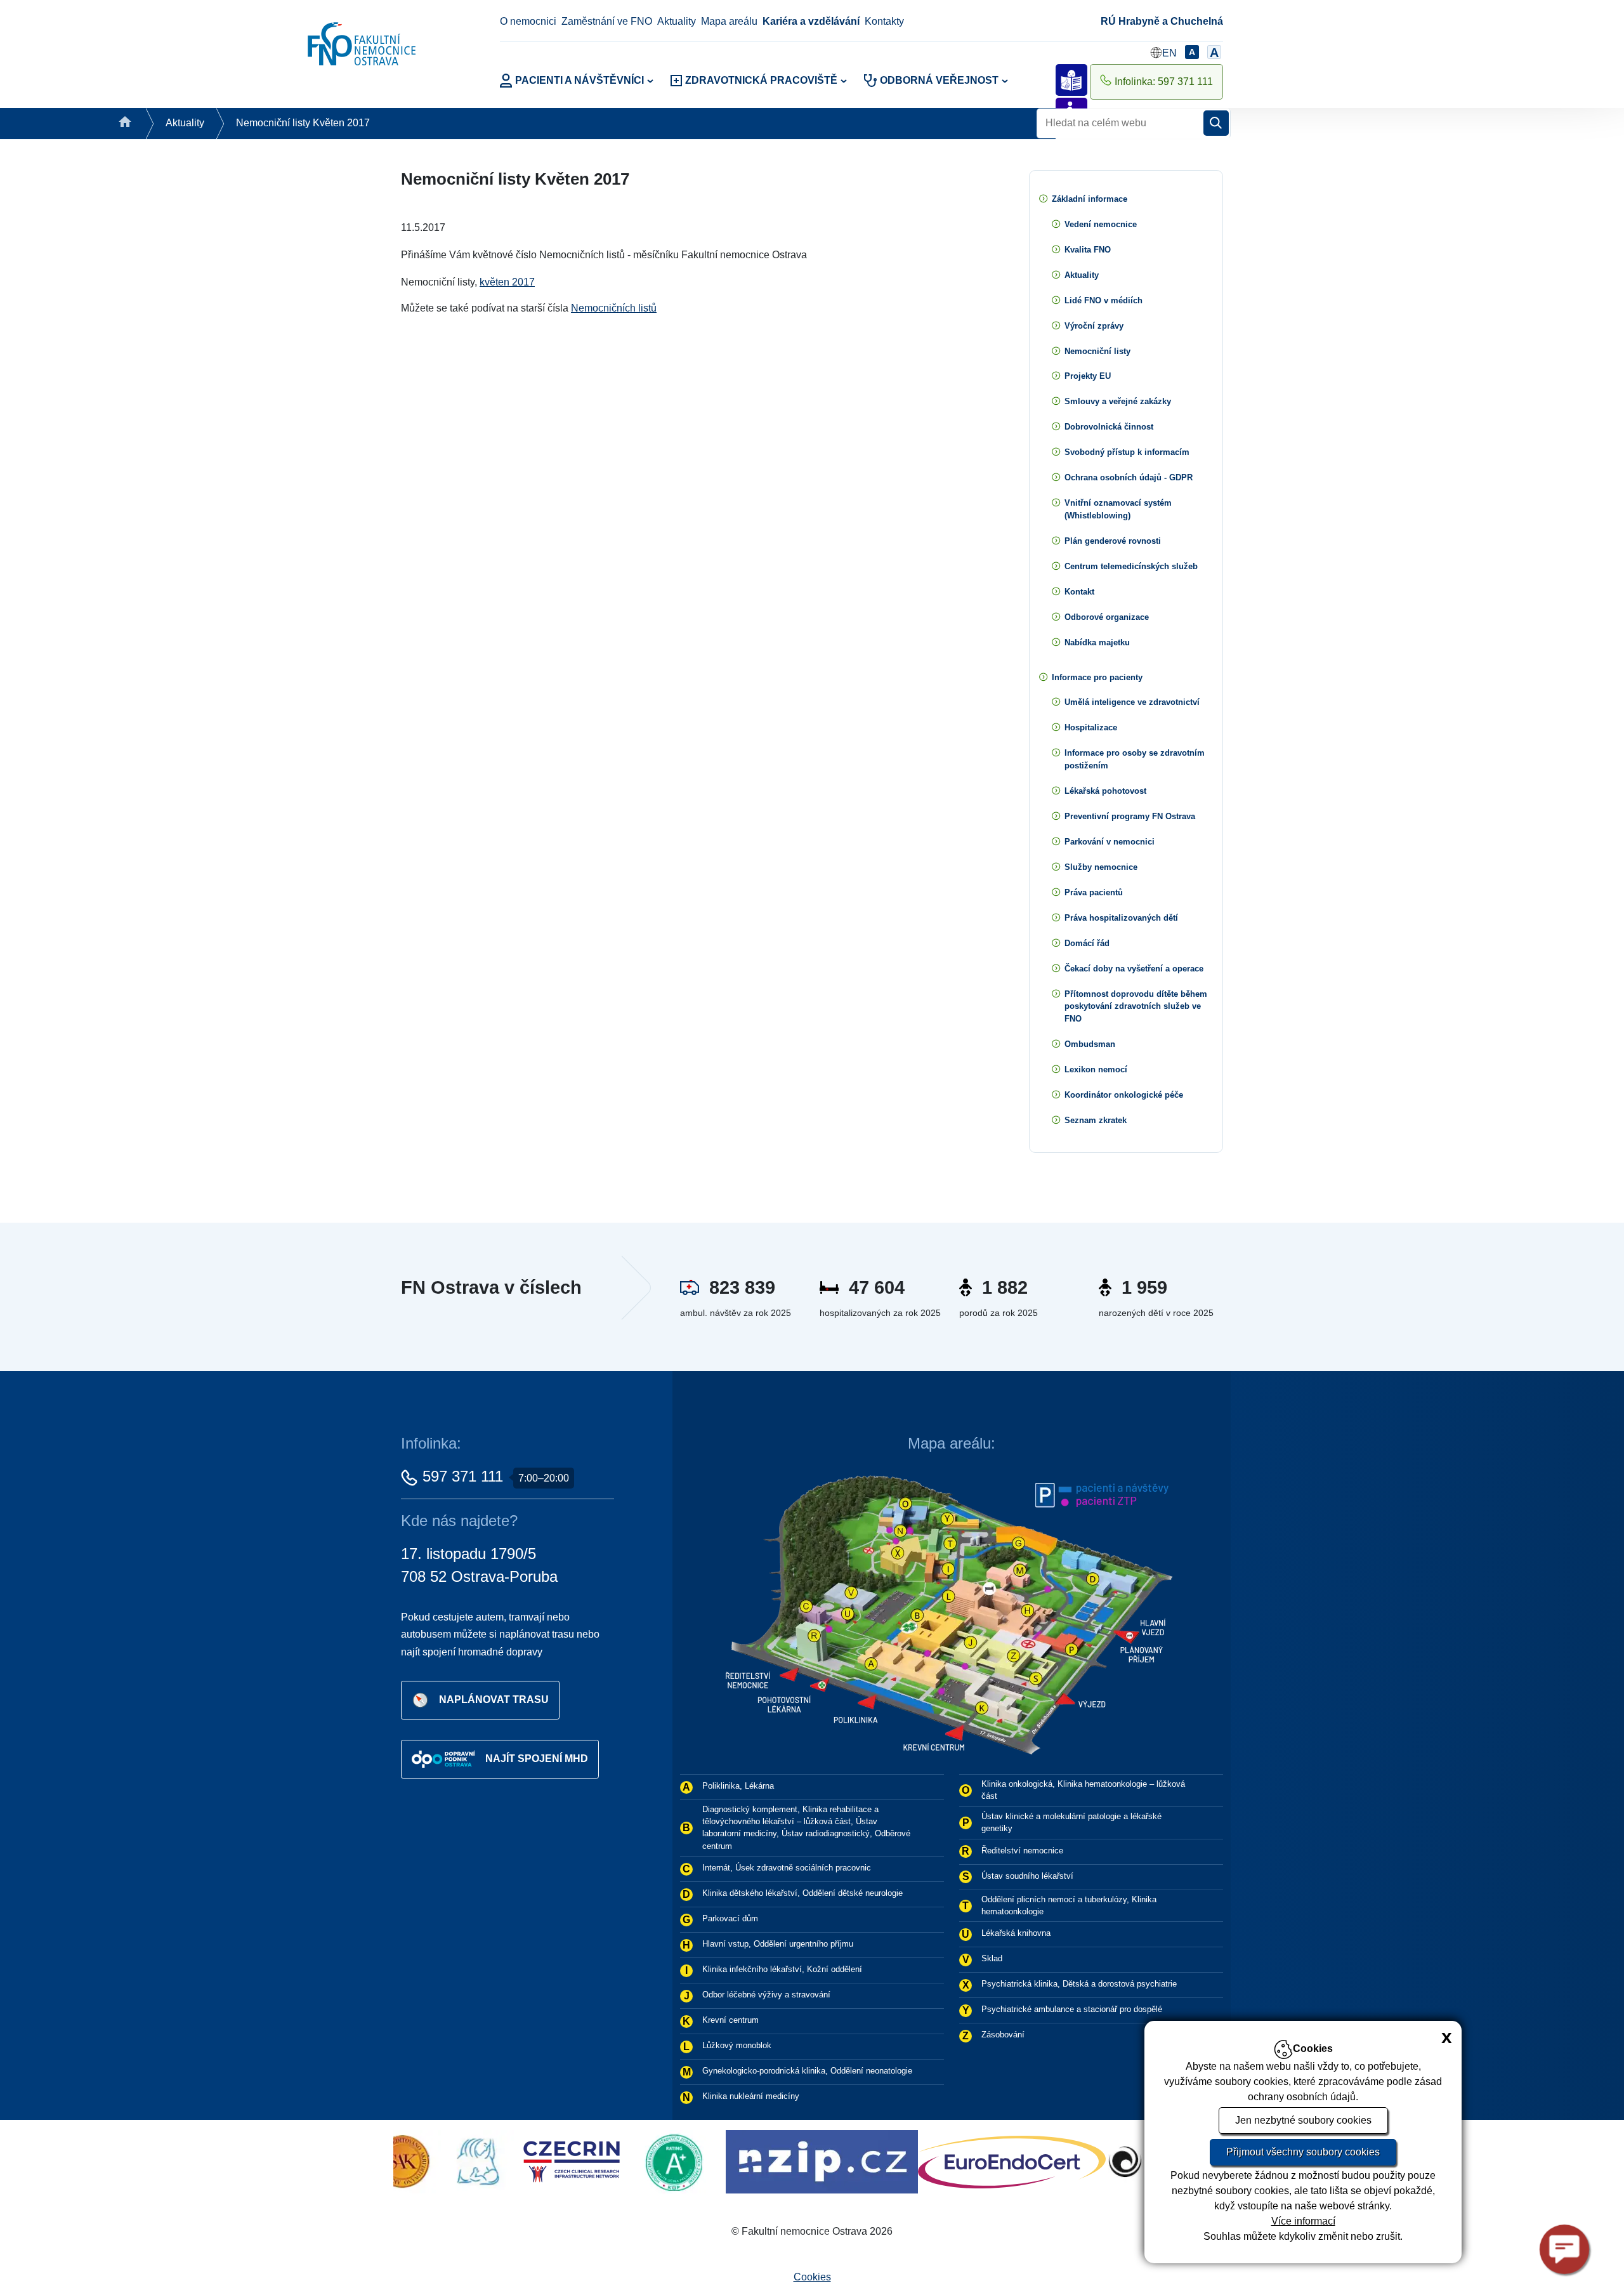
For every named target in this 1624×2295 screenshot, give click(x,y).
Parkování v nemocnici (1110, 842)
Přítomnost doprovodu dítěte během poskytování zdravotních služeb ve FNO (1136, 1007)
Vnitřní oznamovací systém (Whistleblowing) (1118, 509)
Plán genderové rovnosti (1113, 541)
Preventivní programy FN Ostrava (1130, 816)
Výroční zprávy (1094, 326)
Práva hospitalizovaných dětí (1121, 918)
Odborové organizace (1107, 617)
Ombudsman (1090, 1044)
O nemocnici (528, 21)
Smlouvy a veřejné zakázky (1118, 401)
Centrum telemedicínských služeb (1131, 566)
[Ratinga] (467, 2161)
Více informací (1303, 2221)
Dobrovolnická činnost (1109, 427)
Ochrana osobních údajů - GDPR (1129, 477)
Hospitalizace (1091, 727)
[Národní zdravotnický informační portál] (612, 2161)
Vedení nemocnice (1101, 224)
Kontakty (884, 21)
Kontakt (1079, 592)
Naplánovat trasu (494, 1699)
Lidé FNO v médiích (1103, 300)
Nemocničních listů (614, 308)
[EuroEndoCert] (802, 2161)
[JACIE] (1101, 2161)
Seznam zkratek (1096, 1120)
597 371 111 (463, 1476)
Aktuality (677, 21)
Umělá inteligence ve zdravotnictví (1132, 702)
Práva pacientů (1094, 892)
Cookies (812, 2277)
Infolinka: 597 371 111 (1164, 82)
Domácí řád (1087, 943)
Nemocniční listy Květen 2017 (303, 123)
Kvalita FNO (1088, 250)
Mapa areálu (729, 21)
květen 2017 (507, 282)
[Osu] (954, 2161)
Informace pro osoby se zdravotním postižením (1135, 759)
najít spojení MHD (537, 1758)
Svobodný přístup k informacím (1127, 452)
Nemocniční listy (1097, 351)
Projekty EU (1088, 376)
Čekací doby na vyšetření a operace (1134, 969)
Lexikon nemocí (1096, 1069)
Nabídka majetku (1097, 642)
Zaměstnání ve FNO (607, 21)
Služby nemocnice (1101, 867)
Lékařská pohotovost (1105, 791)
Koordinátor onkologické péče (1124, 1095)
